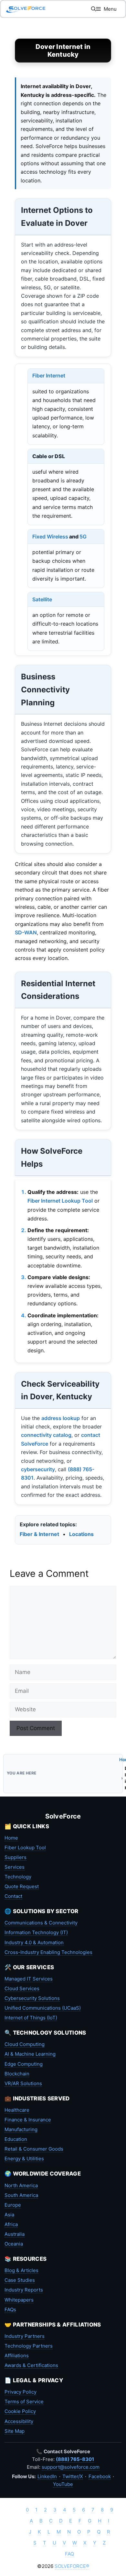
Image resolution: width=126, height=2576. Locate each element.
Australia (15, 2234)
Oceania (14, 2244)
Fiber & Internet (39, 1534)
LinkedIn (47, 2476)
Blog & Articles (21, 2270)
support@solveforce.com (71, 2467)
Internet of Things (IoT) (31, 2018)
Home (11, 1838)
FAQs (10, 2310)
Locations (81, 1534)
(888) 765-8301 (75, 2459)
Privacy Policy (21, 2392)
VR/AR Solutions (23, 2083)
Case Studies (20, 2280)
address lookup (61, 1418)
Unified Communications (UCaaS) (43, 2008)
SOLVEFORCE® (72, 2566)
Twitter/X (73, 2476)
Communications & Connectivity (41, 1923)
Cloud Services (22, 1988)
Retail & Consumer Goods (34, 2149)
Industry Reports (24, 2290)
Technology (18, 1877)
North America (21, 2185)
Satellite (42, 599)
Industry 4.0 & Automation (34, 1942)
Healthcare (17, 2110)
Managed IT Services (29, 1979)
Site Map (15, 2431)
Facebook (100, 2476)
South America (21, 2195)
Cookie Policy (20, 2411)
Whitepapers (19, 2300)
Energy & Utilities (24, 2159)
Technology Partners (29, 2346)
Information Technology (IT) (36, 1932)
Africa (11, 2224)
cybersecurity (38, 1469)
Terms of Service (24, 2402)
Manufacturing (21, 2129)
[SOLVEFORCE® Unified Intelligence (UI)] (26, 9)
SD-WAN (26, 932)
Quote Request (22, 1886)
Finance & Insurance (28, 2120)
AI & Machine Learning (30, 2054)
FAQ (69, 2554)
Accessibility (19, 2421)
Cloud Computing (25, 2044)
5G (83, 537)
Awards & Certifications (31, 2365)
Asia (9, 2215)
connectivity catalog (46, 1435)
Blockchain (17, 2074)
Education (16, 2139)
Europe (13, 2205)
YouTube (63, 2484)
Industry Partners (25, 2336)
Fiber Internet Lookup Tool (60, 1201)
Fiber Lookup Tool (25, 1848)
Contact (13, 1896)
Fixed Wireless (50, 537)
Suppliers (16, 1857)
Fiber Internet (49, 375)
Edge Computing (24, 2064)
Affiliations (17, 2356)
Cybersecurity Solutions (32, 1998)
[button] (94, 9)
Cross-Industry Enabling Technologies (48, 1952)
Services (15, 1867)
